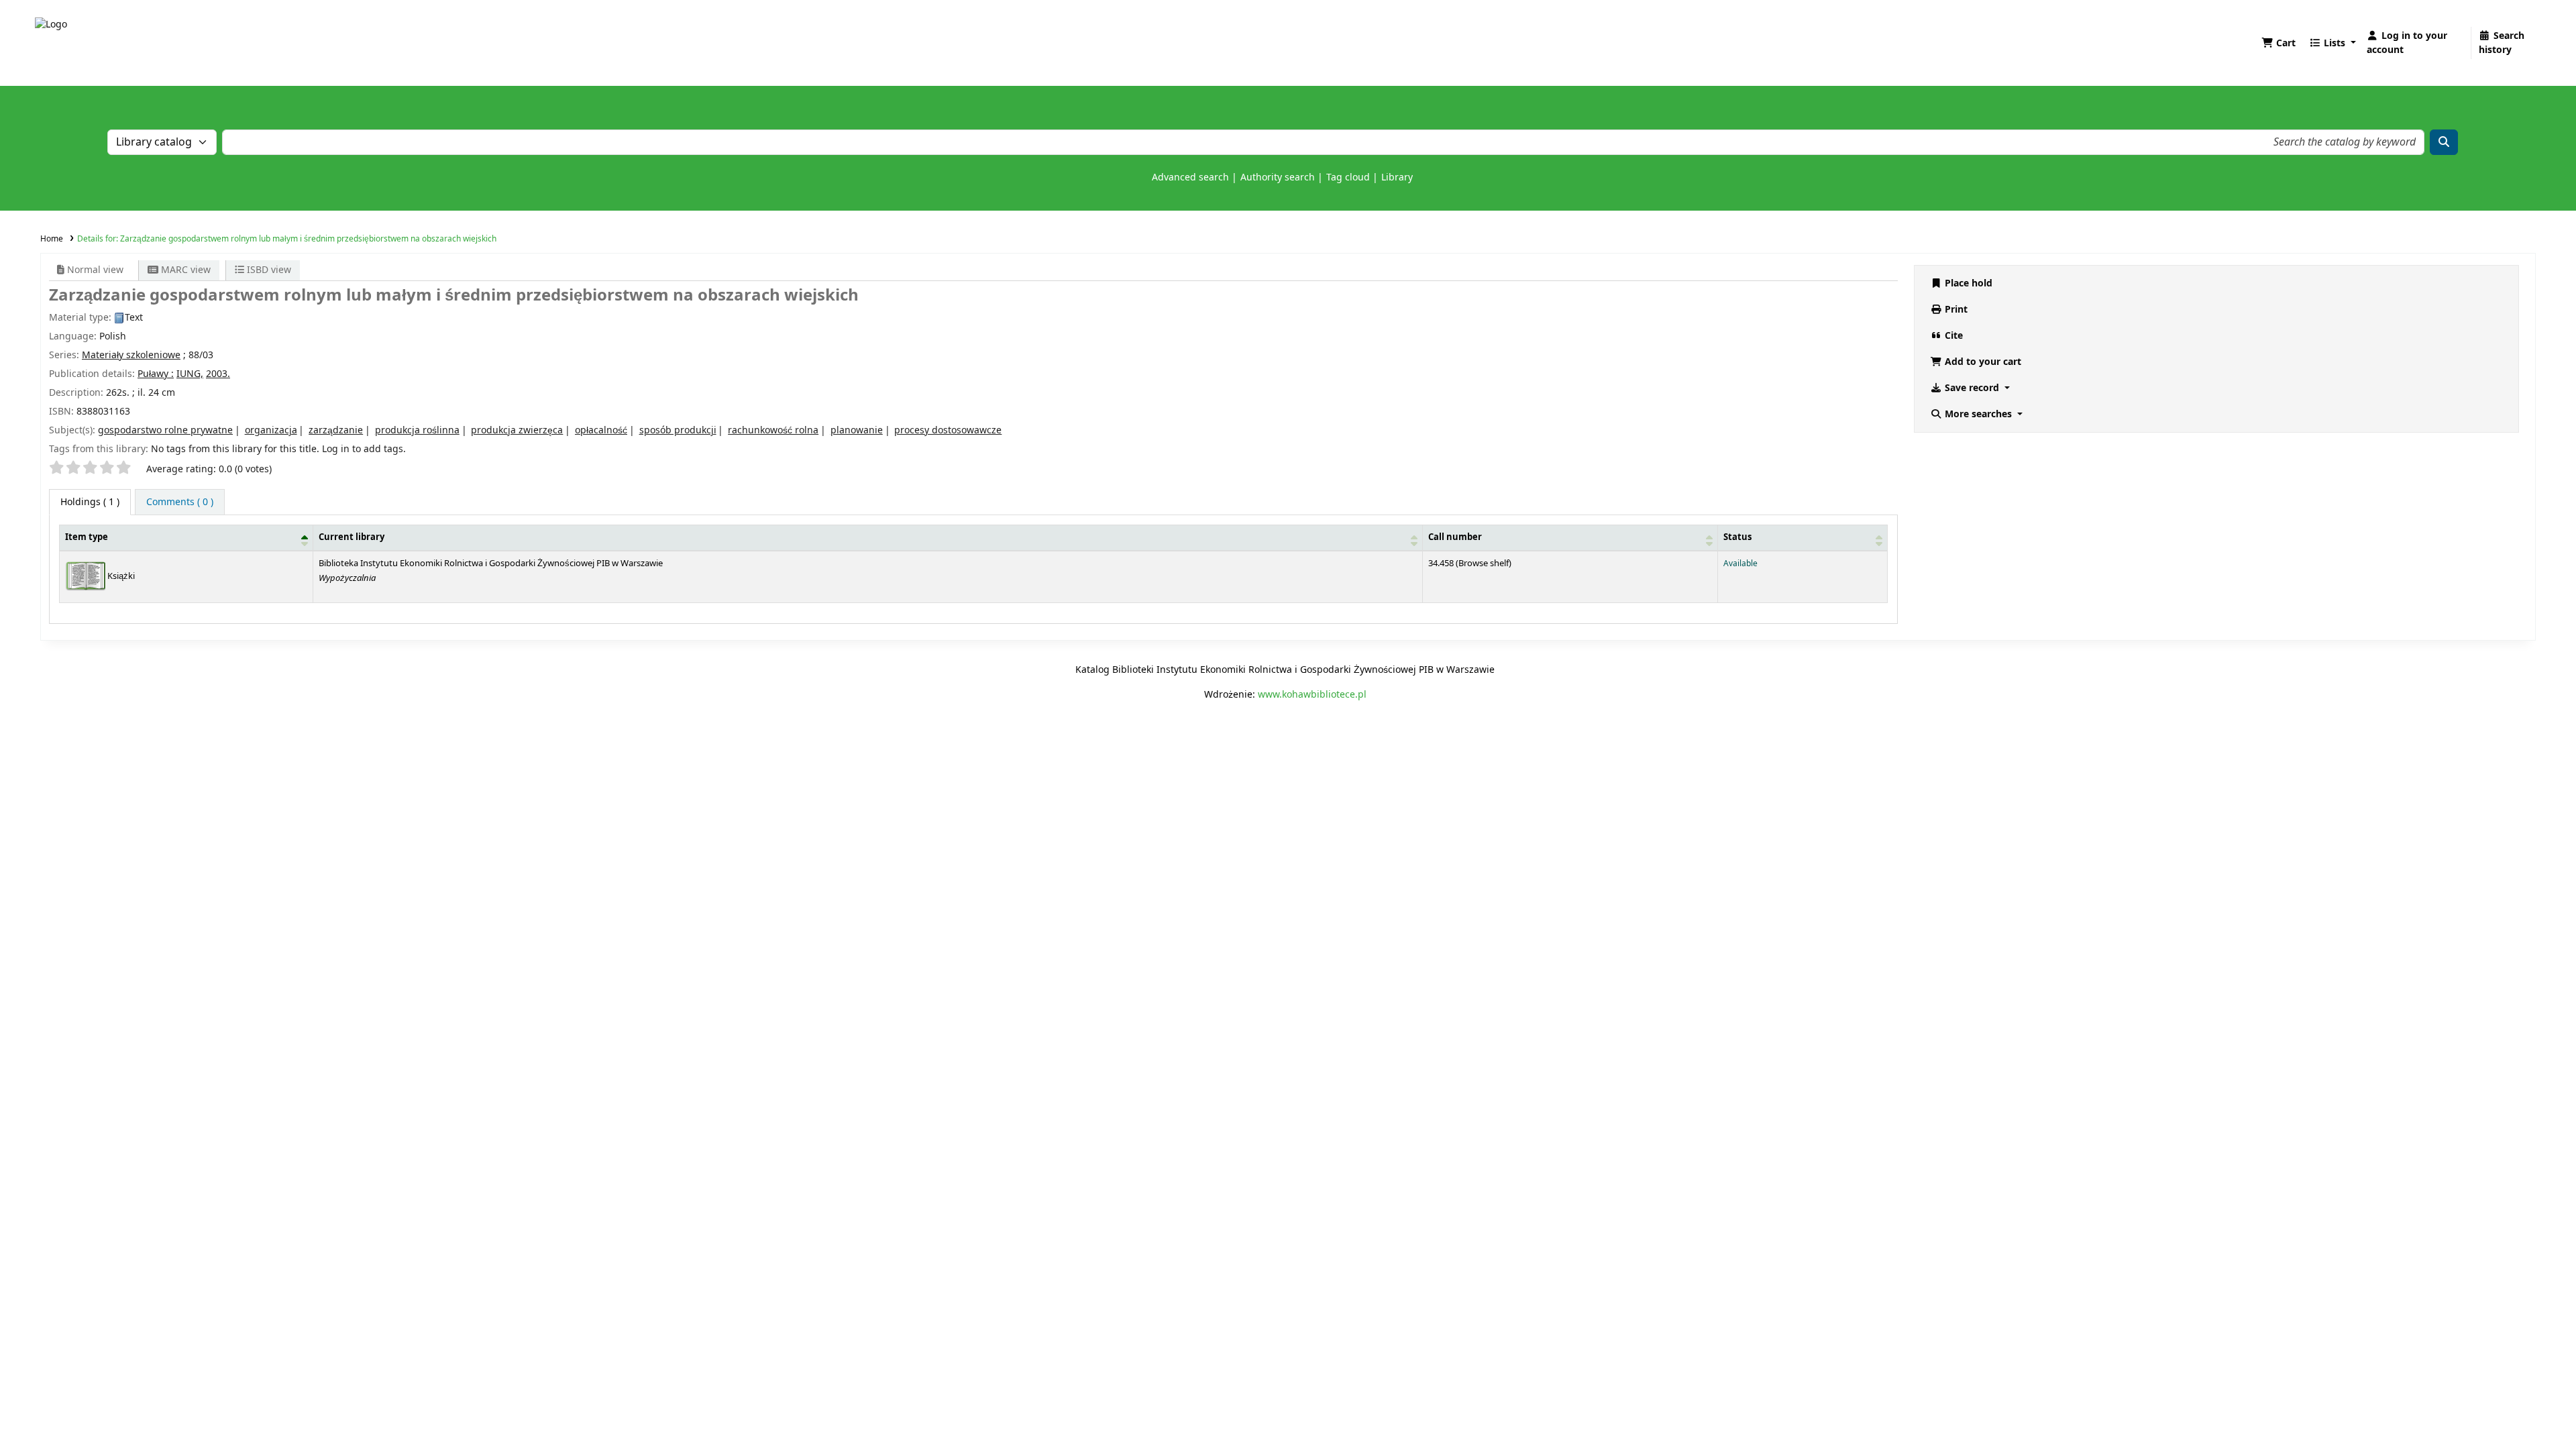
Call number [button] (1455, 537)
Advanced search (1190, 177)
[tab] (180, 502)
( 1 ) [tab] (90, 502)
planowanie (857, 430)
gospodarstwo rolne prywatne (165, 430)
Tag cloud (1348, 177)
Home (52, 239)
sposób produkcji (678, 430)
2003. (218, 374)
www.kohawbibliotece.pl (1312, 695)
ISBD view (268, 270)
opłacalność (601, 430)
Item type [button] (87, 537)
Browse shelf (1484, 563)
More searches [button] (1978, 414)
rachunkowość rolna (773, 430)
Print (1955, 310)
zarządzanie (336, 430)
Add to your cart (1982, 362)
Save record (1972, 388)
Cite (1952, 336)
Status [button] (1737, 537)
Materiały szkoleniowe (131, 355)
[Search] (2444, 142)
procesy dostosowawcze (948, 430)
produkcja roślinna (417, 430)
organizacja (271, 430)
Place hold (1967, 283)
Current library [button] (352, 537)
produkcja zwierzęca (517, 430)
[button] (2278, 43)
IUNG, (190, 374)
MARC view (184, 270)
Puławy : (156, 374)
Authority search (1278, 177)
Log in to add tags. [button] (364, 449)
